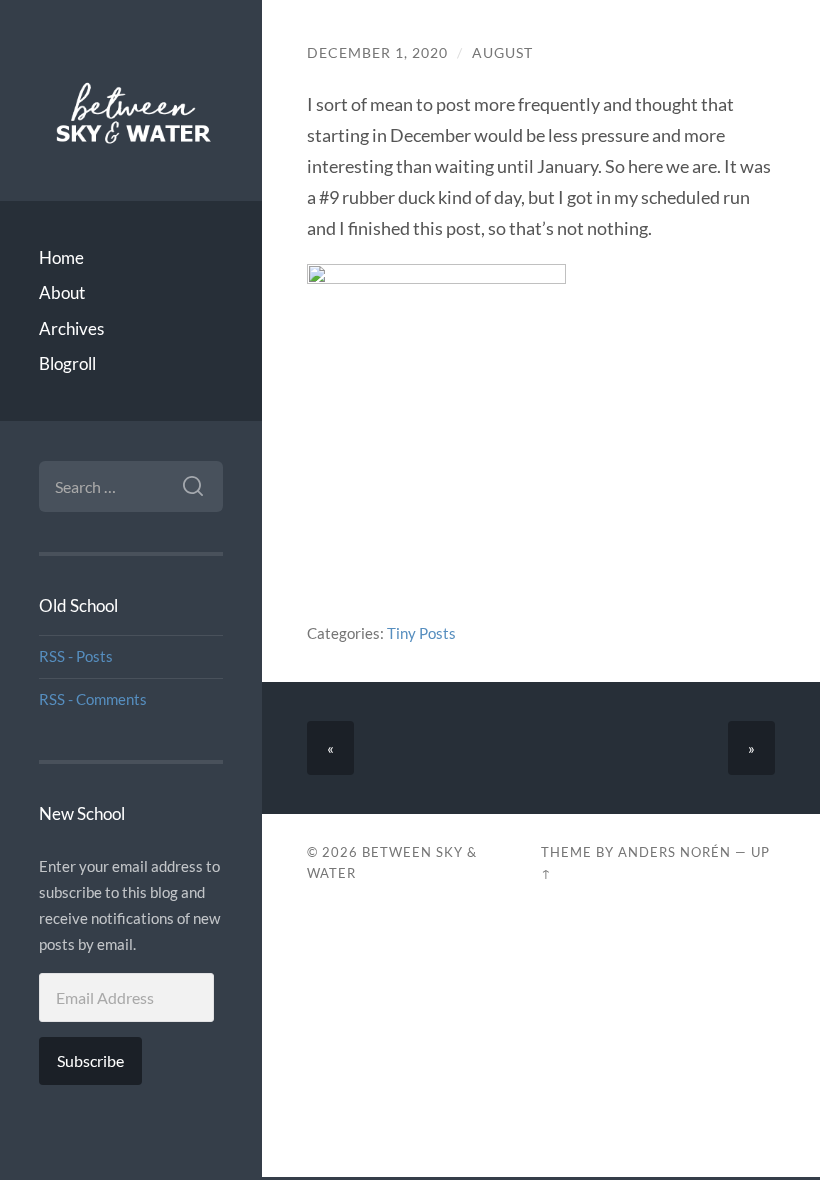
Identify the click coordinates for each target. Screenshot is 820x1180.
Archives (71, 328)
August (502, 53)
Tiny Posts (421, 633)
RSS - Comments (93, 699)
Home (61, 257)
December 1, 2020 (377, 53)
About (62, 292)
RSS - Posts (76, 656)
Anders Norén (674, 852)
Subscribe (90, 1060)
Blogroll (67, 363)
